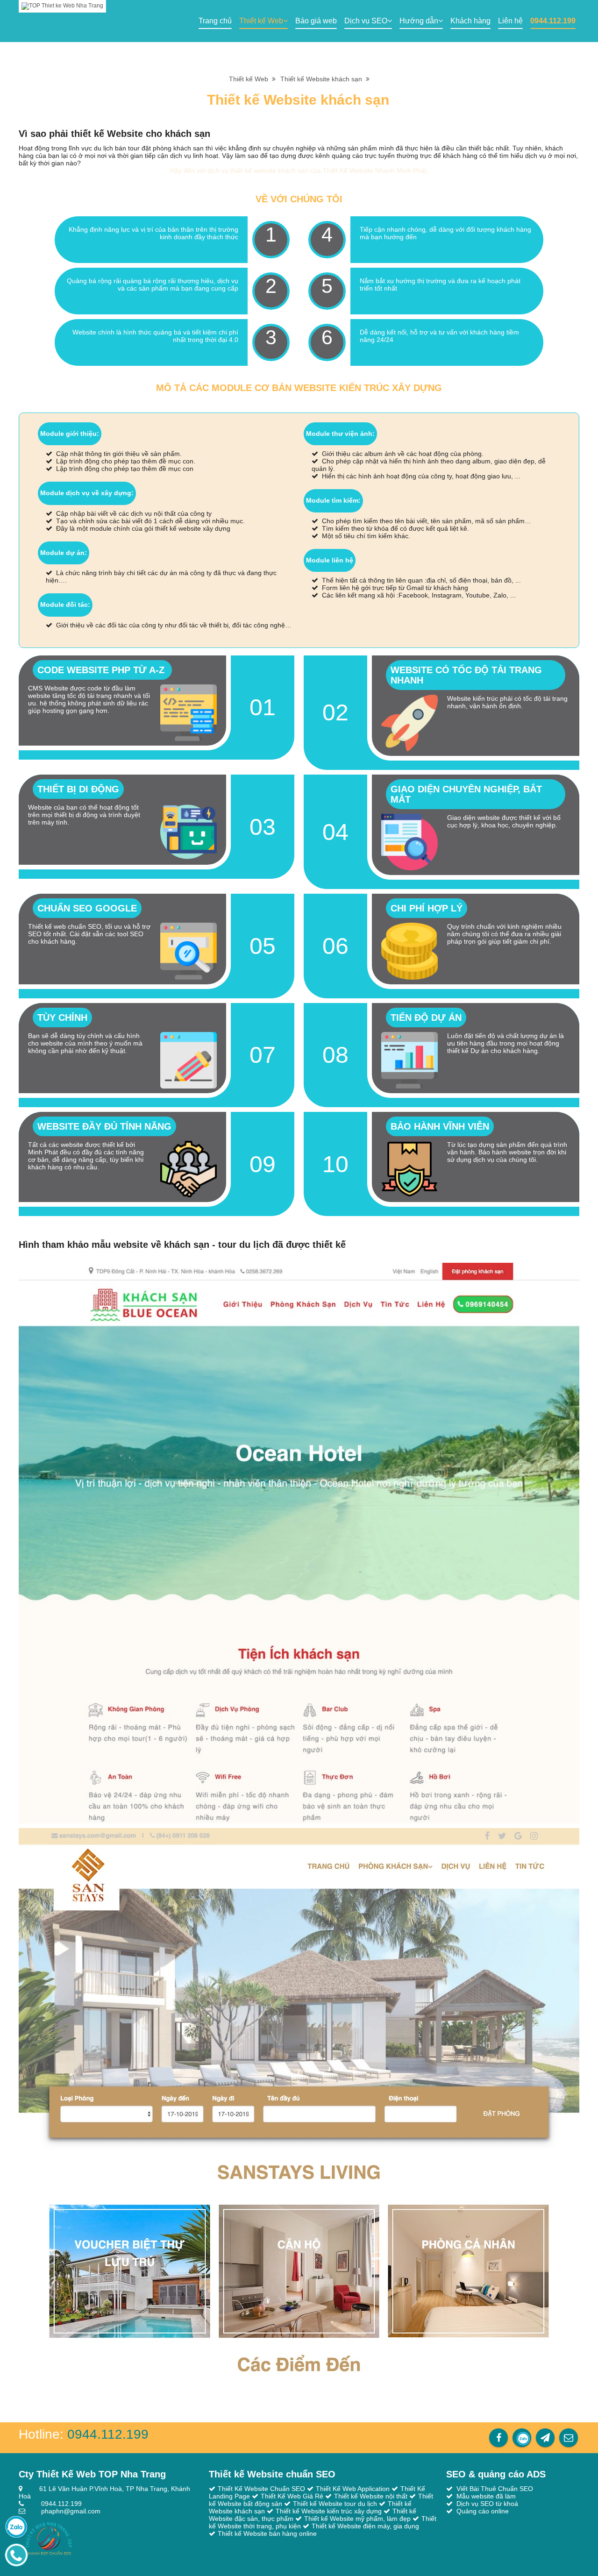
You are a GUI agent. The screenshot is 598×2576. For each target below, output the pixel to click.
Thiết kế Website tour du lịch (335, 2504)
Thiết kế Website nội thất (371, 2496)
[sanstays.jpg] (299, 2108)
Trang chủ (215, 21)
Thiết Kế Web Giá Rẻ (292, 2496)
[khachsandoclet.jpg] (299, 1543)
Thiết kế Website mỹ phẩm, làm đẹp (357, 2519)
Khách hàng (470, 21)
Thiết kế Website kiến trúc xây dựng (329, 2511)
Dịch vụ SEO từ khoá (487, 2504)
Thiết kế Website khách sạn (323, 79)
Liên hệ (510, 21)
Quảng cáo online (483, 2511)
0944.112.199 (553, 21)
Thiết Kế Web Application (353, 2489)
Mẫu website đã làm (486, 2496)
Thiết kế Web (261, 21)
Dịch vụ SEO (366, 21)
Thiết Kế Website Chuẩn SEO (261, 2489)
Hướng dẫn (419, 21)
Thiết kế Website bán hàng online (267, 2533)
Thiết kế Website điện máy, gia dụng (365, 2526)
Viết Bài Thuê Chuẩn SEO (495, 2489)
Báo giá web (316, 21)
